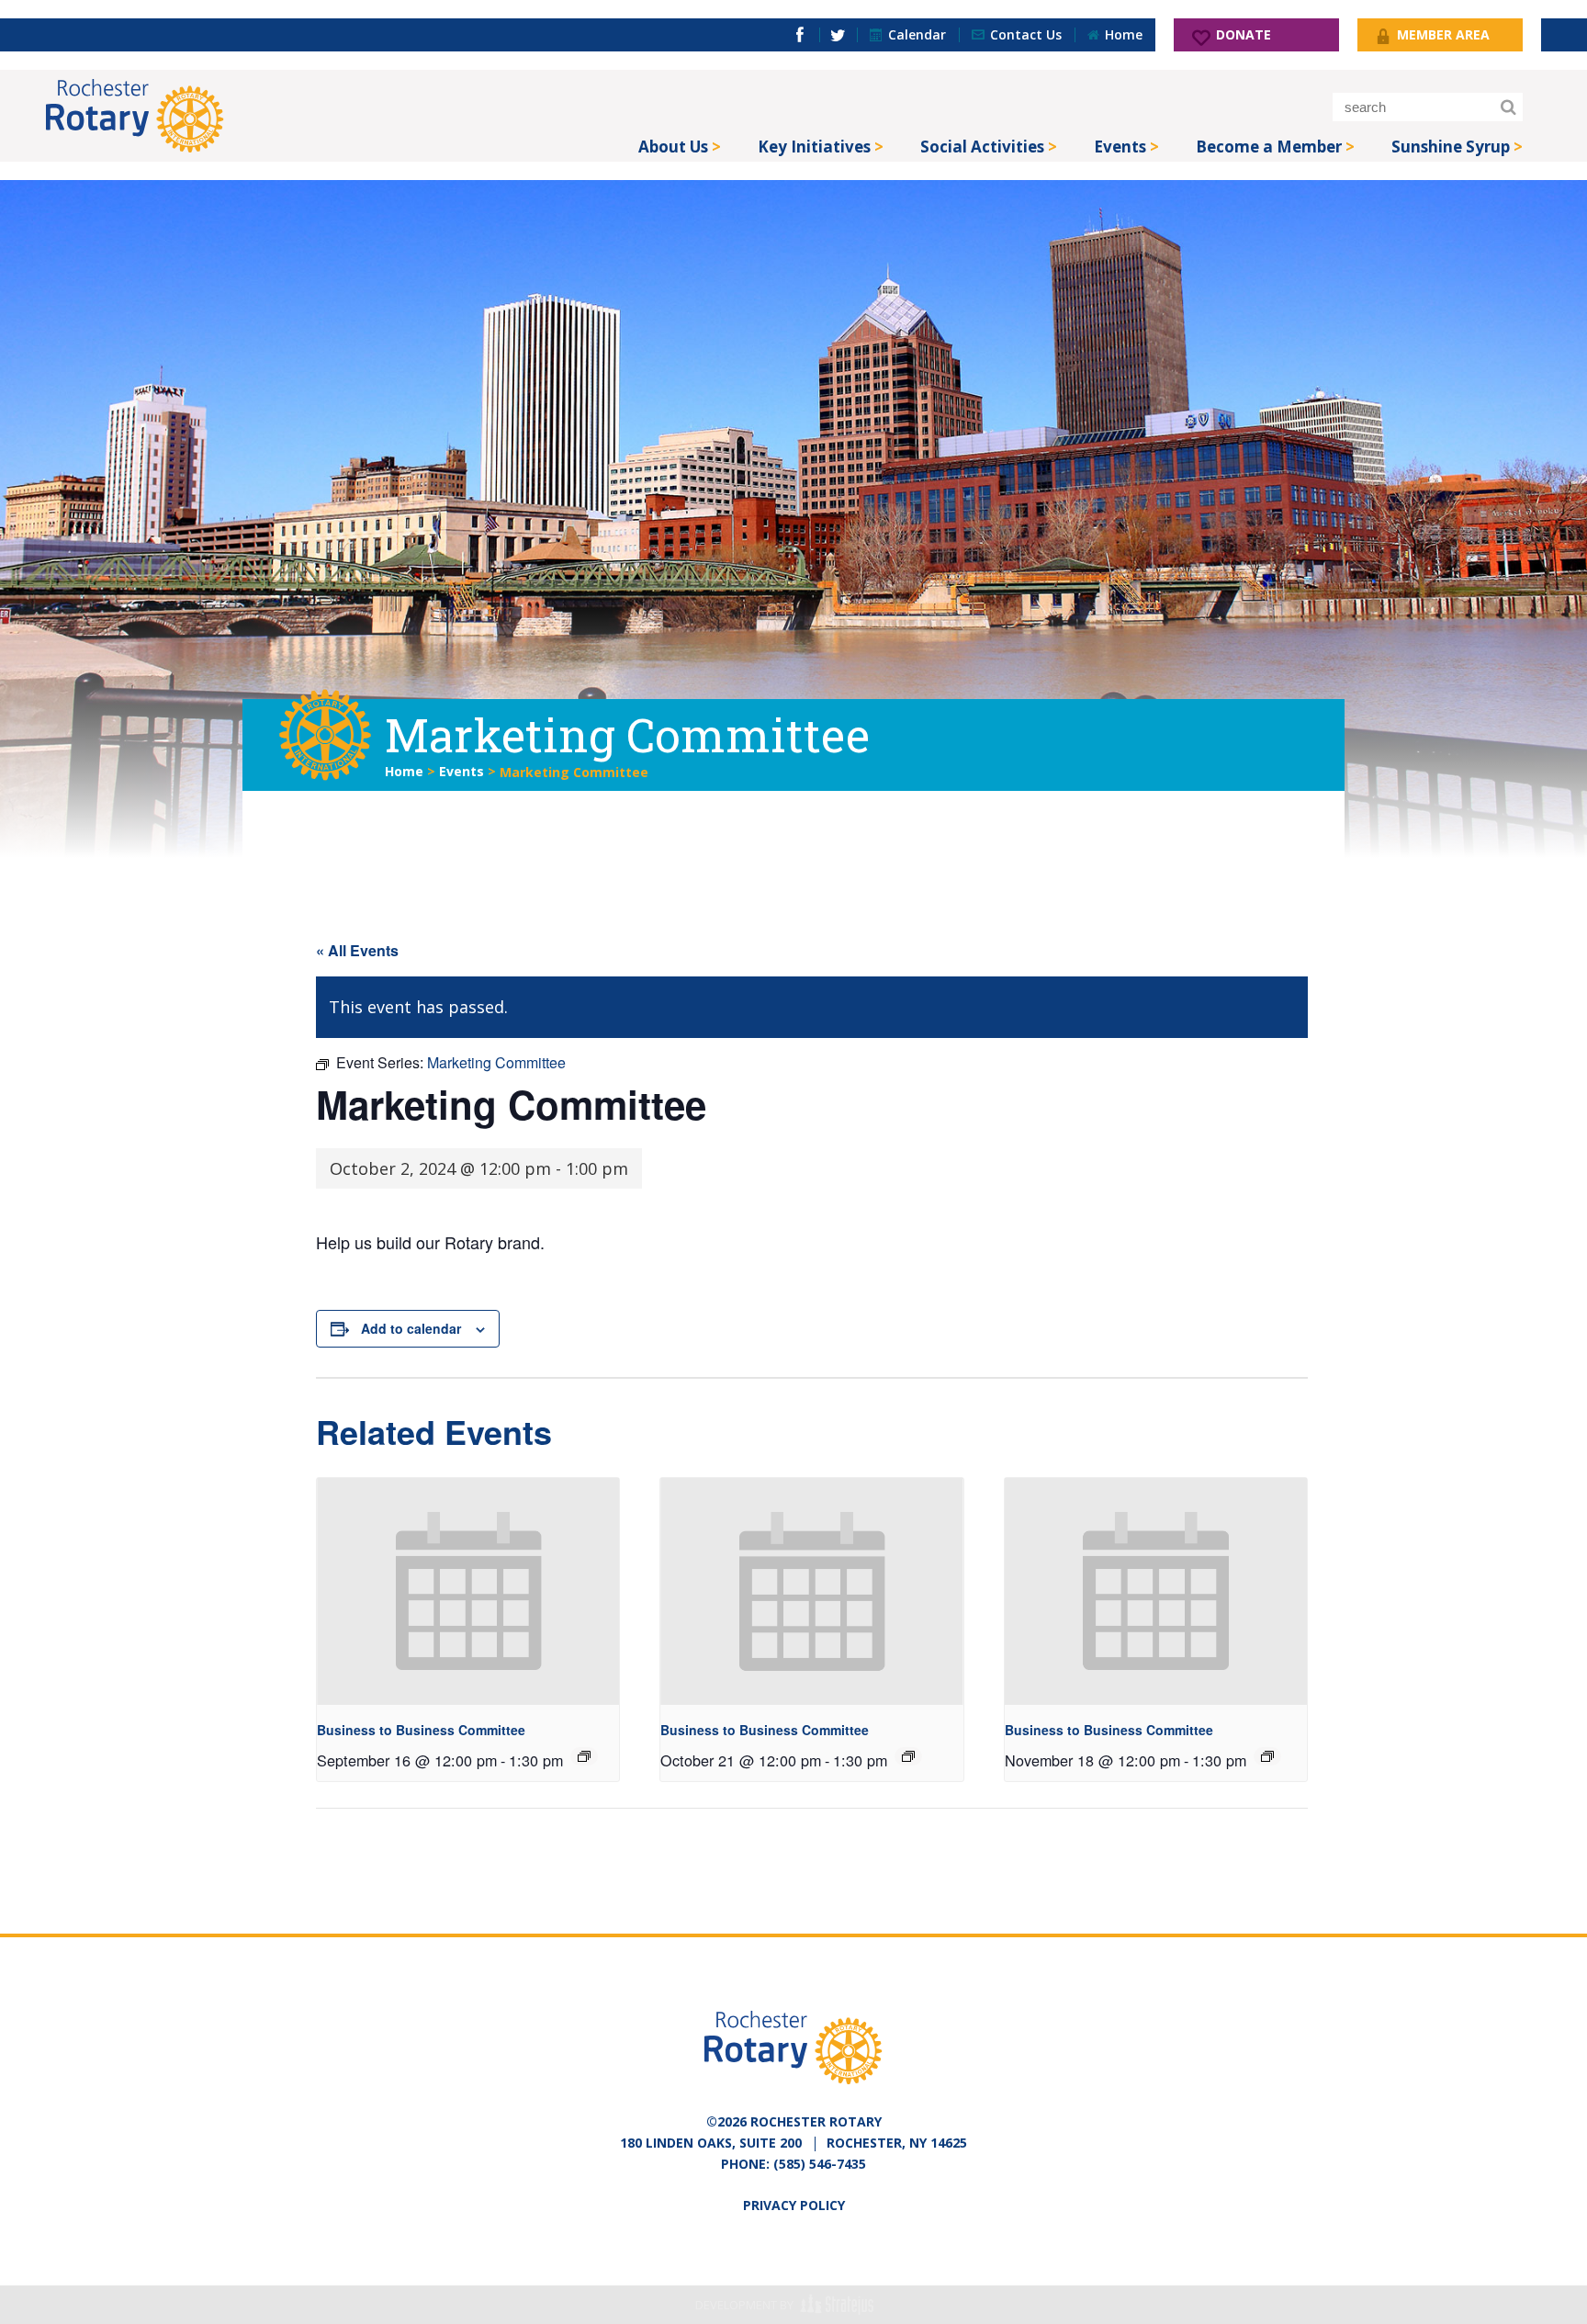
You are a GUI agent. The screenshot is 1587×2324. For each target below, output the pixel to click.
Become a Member (1269, 147)
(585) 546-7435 (820, 2164)
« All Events (357, 950)
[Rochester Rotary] (135, 116)
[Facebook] (800, 35)
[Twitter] (838, 35)
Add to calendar (411, 1328)
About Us (673, 147)
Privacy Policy (794, 2206)
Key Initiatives (814, 147)
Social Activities (982, 147)
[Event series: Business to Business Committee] (584, 1756)
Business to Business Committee (421, 1730)
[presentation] (468, 1591)
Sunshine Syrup (1451, 147)
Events (1120, 147)
